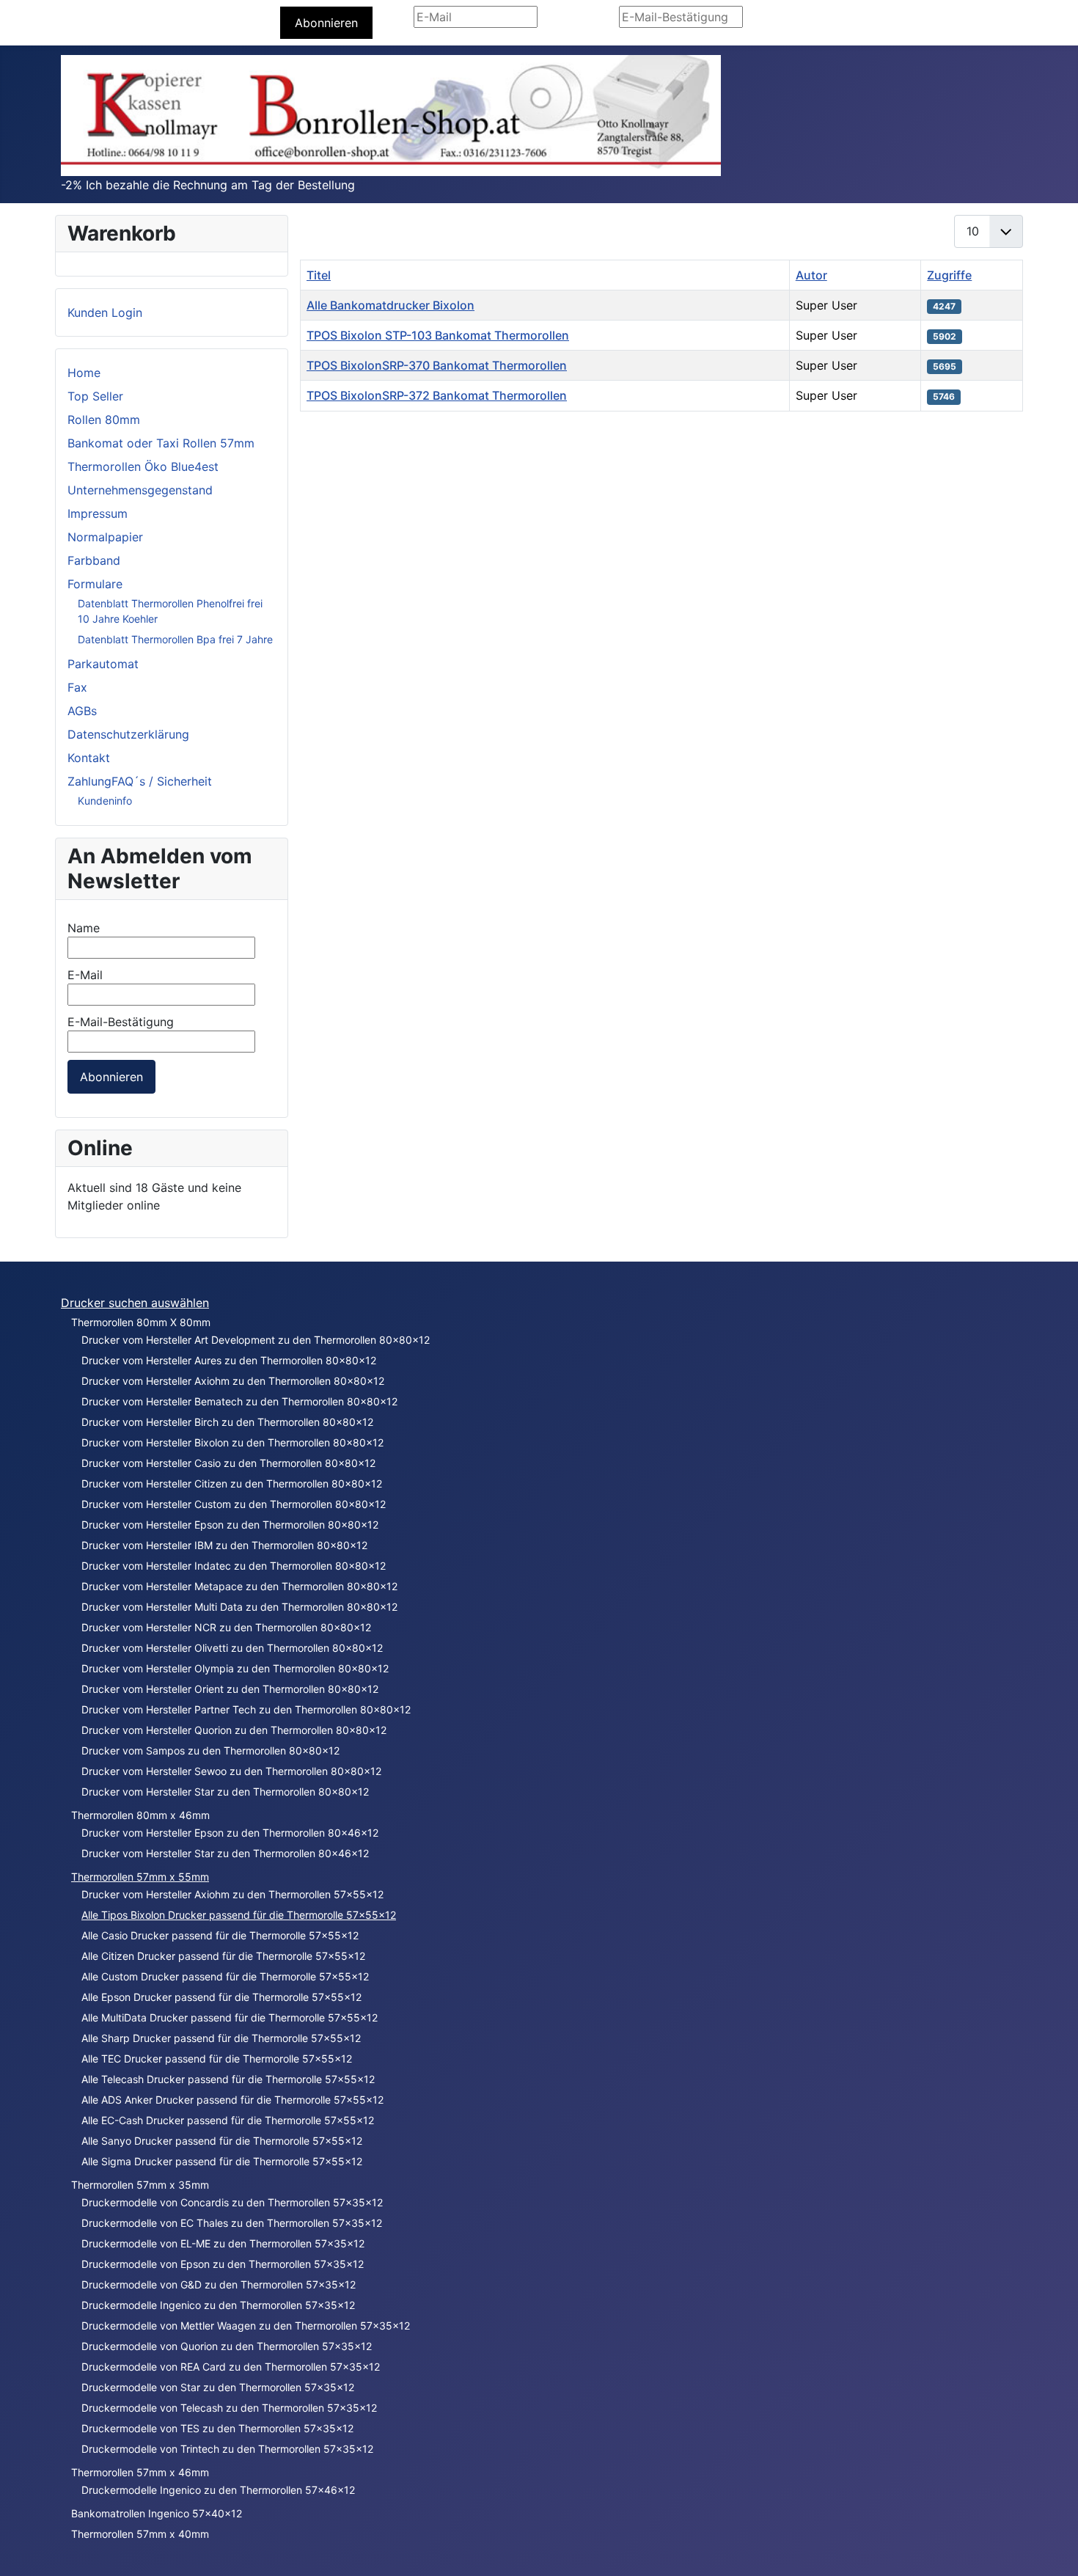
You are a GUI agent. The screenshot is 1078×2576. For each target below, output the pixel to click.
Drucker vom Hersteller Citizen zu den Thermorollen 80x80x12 (232, 1483)
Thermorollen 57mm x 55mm (140, 1877)
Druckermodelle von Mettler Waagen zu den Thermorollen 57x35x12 (246, 2326)
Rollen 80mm (104, 420)
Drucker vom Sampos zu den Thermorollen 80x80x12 (210, 1750)
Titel (319, 275)
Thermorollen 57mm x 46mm (140, 2472)
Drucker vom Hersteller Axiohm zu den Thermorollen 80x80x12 (233, 1381)
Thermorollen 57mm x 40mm (140, 2534)
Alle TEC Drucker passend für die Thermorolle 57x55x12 (217, 2059)
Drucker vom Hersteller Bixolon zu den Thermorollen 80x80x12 (232, 1442)
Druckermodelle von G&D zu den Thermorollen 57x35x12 (219, 2284)
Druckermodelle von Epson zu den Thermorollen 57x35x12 (223, 2264)
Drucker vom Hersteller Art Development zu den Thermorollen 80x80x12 (256, 1340)
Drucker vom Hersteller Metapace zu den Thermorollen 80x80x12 (239, 1586)
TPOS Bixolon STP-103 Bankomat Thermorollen (438, 335)
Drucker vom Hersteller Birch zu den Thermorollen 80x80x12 (227, 1422)
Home (84, 373)
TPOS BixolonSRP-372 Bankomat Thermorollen (437, 395)
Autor (811, 275)
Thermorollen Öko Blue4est (143, 466)
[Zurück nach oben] (1052, 2549)
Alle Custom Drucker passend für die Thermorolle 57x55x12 (225, 1976)
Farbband (94, 560)
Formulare (95, 584)
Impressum (98, 513)
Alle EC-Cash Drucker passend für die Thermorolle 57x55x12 (228, 2120)
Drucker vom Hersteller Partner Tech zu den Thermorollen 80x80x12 (246, 1709)
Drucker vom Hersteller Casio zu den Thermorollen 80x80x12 (228, 1463)
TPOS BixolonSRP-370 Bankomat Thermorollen (437, 365)
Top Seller (95, 396)
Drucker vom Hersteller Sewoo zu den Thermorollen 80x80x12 (231, 1771)
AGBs (82, 711)
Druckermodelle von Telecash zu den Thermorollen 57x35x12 (229, 2408)
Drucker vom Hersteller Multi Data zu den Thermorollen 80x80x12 (239, 1607)
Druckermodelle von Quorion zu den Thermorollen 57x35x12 (227, 2346)
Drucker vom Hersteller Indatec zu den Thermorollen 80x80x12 (234, 1566)
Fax (77, 687)
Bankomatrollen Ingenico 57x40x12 (157, 2513)
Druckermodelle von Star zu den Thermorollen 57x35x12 (218, 2387)
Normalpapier (105, 537)
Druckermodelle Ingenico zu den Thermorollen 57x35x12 (218, 2305)
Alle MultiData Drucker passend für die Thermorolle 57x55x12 (230, 2017)
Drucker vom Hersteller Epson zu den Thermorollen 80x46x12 (230, 1833)
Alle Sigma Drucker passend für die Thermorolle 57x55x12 (222, 2161)
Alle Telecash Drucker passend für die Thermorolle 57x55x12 (228, 2079)
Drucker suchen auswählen (135, 1303)
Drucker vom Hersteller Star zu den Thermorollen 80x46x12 (225, 1853)
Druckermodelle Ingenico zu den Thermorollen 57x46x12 (218, 2490)
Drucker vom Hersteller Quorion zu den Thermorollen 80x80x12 (234, 1730)
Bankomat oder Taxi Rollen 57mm (161, 443)
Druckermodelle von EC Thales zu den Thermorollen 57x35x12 (232, 2223)
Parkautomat (103, 664)
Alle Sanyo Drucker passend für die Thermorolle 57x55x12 (222, 2141)
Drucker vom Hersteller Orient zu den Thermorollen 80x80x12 (230, 1689)
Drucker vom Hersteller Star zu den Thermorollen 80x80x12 (225, 1792)
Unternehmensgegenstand (140, 490)
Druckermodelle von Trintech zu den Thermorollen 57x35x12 (227, 2449)
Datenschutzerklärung (128, 734)
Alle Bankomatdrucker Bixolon (390, 305)
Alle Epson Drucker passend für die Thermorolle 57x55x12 (221, 1997)
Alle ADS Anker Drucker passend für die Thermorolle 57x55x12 (232, 2100)
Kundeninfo (105, 801)
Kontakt (89, 758)
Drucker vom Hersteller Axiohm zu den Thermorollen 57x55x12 (232, 1894)
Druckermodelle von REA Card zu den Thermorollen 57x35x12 (231, 2367)
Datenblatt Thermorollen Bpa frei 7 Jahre (175, 639)
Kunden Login (105, 312)
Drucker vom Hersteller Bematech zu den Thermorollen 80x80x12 (239, 1401)
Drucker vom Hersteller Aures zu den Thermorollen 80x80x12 (229, 1360)
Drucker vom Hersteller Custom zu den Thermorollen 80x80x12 (234, 1504)
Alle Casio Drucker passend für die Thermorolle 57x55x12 (220, 1935)
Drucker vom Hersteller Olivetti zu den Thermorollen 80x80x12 (232, 1648)
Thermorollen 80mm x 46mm (140, 1815)
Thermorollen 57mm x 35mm (140, 2185)
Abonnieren (326, 23)
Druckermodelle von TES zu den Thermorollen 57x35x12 (217, 2428)
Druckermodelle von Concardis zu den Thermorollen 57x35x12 (232, 2202)
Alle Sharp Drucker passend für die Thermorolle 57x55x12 (221, 2038)
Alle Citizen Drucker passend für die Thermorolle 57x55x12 (223, 1956)
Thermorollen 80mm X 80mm (141, 1322)
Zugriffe (949, 275)
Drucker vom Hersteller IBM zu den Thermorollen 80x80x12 (224, 1545)
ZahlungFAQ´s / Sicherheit (140, 781)
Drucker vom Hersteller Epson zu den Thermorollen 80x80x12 (230, 1525)
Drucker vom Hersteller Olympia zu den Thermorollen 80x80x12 (235, 1668)
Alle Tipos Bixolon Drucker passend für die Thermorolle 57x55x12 (239, 1915)
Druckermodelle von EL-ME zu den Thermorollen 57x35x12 (223, 2243)
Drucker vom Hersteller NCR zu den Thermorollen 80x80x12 (226, 1627)
